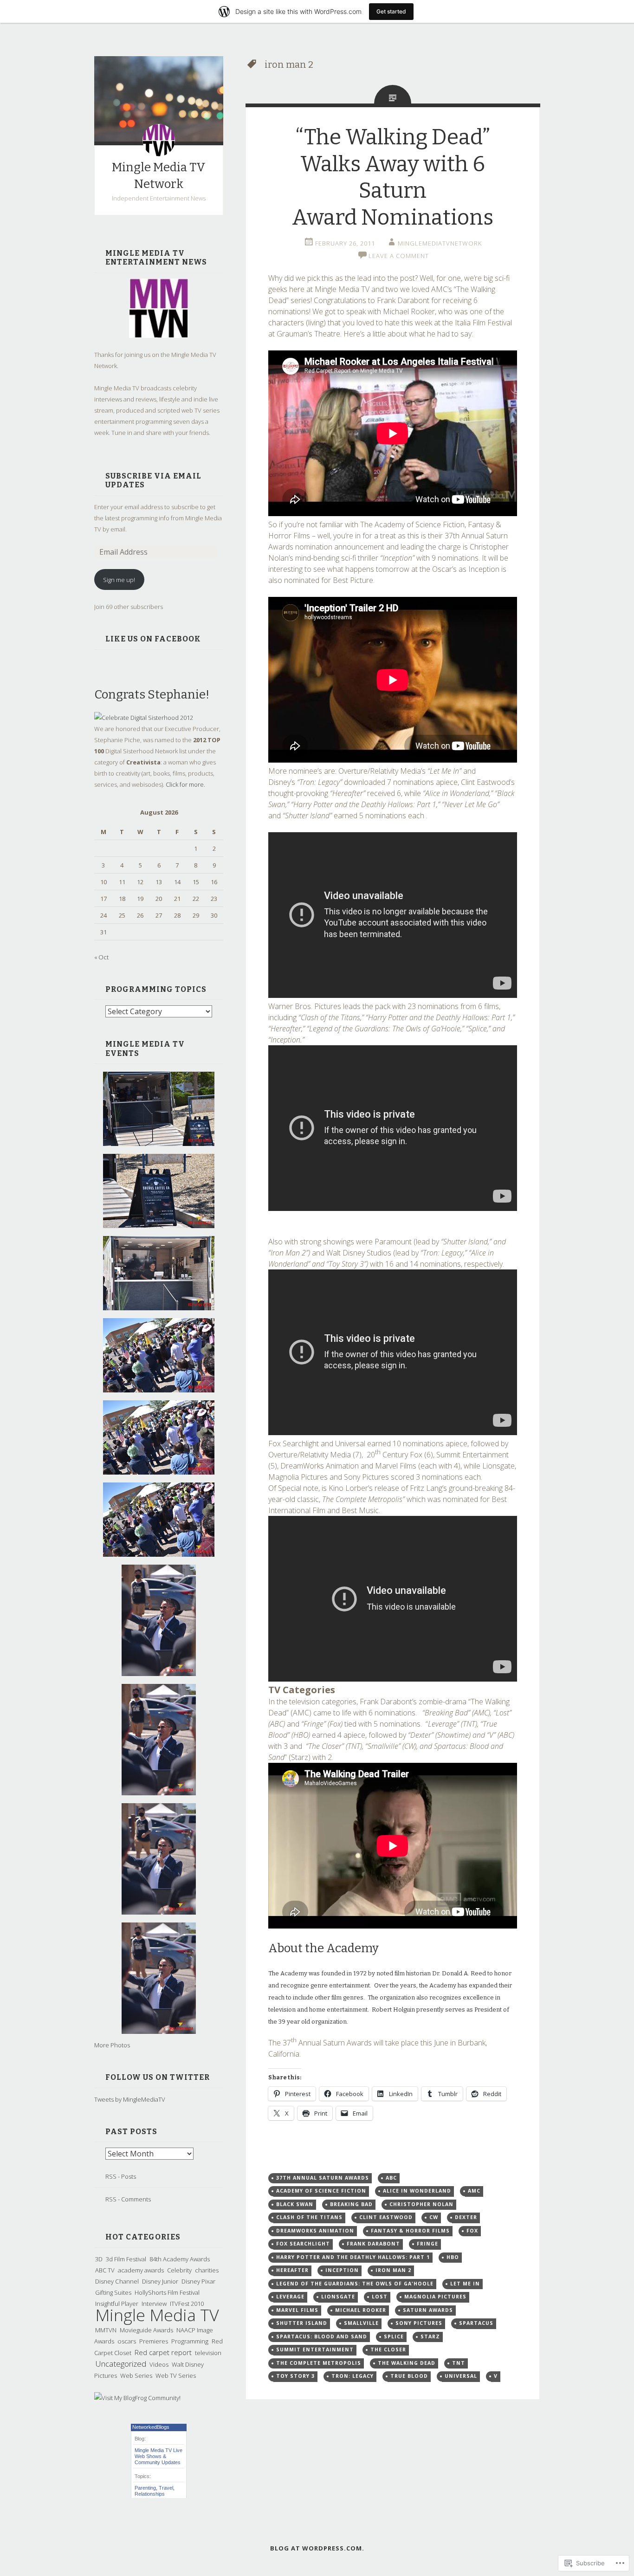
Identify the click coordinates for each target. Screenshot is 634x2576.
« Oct (101, 957)
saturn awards (428, 2310)
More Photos (112, 2045)
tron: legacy (353, 2376)
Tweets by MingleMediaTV (130, 2099)
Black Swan (295, 2204)
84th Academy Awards (180, 2259)
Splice (394, 2337)
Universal (461, 2376)
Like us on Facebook (153, 639)
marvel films (297, 2310)
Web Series (136, 2375)
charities (207, 2270)
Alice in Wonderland (417, 2191)
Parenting (145, 2488)
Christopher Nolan (421, 2204)
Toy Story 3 (295, 2376)
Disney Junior (160, 2281)
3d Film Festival (126, 2259)
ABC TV (105, 2270)
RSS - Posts (121, 2176)
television (208, 2353)
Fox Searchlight (303, 2244)
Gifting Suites (113, 2292)
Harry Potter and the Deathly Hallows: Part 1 (353, 2257)
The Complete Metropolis (319, 2363)
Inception (342, 2270)
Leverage (290, 2297)
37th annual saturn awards (323, 2178)
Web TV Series (176, 2375)
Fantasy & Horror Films (410, 2231)
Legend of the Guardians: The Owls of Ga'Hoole (355, 2284)
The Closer (388, 2349)
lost (380, 2297)
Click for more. (185, 784)
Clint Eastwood (386, 2217)
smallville (361, 2323)
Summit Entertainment (315, 2349)
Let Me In (465, 2284)
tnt (459, 2363)
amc (474, 2191)
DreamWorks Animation (315, 2231)
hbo (453, 2257)
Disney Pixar (198, 2281)
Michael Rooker (361, 2310)
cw (434, 2217)
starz (430, 2337)
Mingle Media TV (157, 2315)
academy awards (141, 2270)
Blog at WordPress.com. (317, 2548)
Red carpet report (163, 2352)
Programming (190, 2341)
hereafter (292, 2270)
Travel (166, 2488)
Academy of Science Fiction (321, 2191)
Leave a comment (399, 256)
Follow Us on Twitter (158, 2077)
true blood (409, 2376)
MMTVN (106, 2330)
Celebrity (179, 2270)
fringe (427, 2244)
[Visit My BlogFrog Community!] (137, 2398)
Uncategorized (121, 2364)
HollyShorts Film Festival (167, 2292)
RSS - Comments (128, 2199)
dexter (466, 2217)
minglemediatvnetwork (440, 243)
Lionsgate (338, 2297)
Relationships (150, 2494)
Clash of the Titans (309, 2217)
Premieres (154, 2341)
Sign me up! (119, 580)
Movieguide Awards (146, 2330)
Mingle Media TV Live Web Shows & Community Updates (158, 2456)
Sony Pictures (419, 2323)
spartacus (476, 2323)
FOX (472, 2231)
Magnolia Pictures (435, 2297)
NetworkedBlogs (151, 2427)
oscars (127, 2341)
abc (391, 2178)
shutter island (302, 2323)
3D (99, 2259)
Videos (159, 2364)
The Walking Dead (407, 2363)
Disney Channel (117, 2281)
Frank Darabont (373, 2244)
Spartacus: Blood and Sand (322, 2337)
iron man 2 (393, 2270)
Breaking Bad (351, 2204)
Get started (391, 11)
